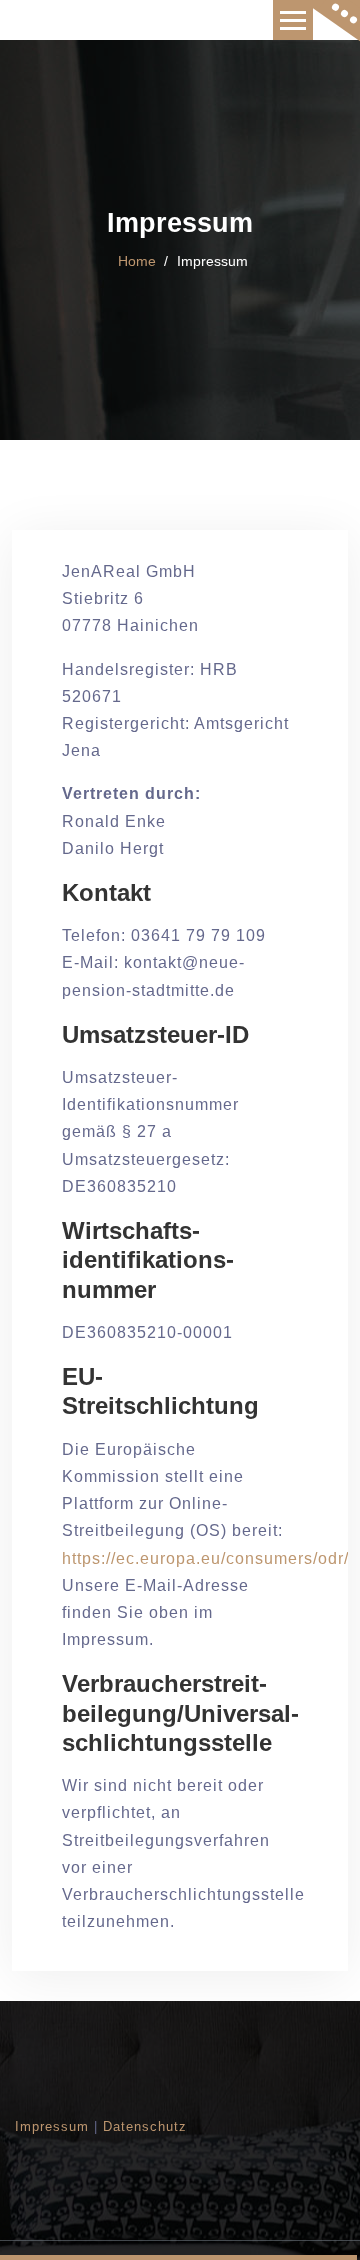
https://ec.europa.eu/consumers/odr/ (205, 1558)
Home (137, 261)
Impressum (52, 2126)
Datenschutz (145, 2126)
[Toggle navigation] (293, 20)
